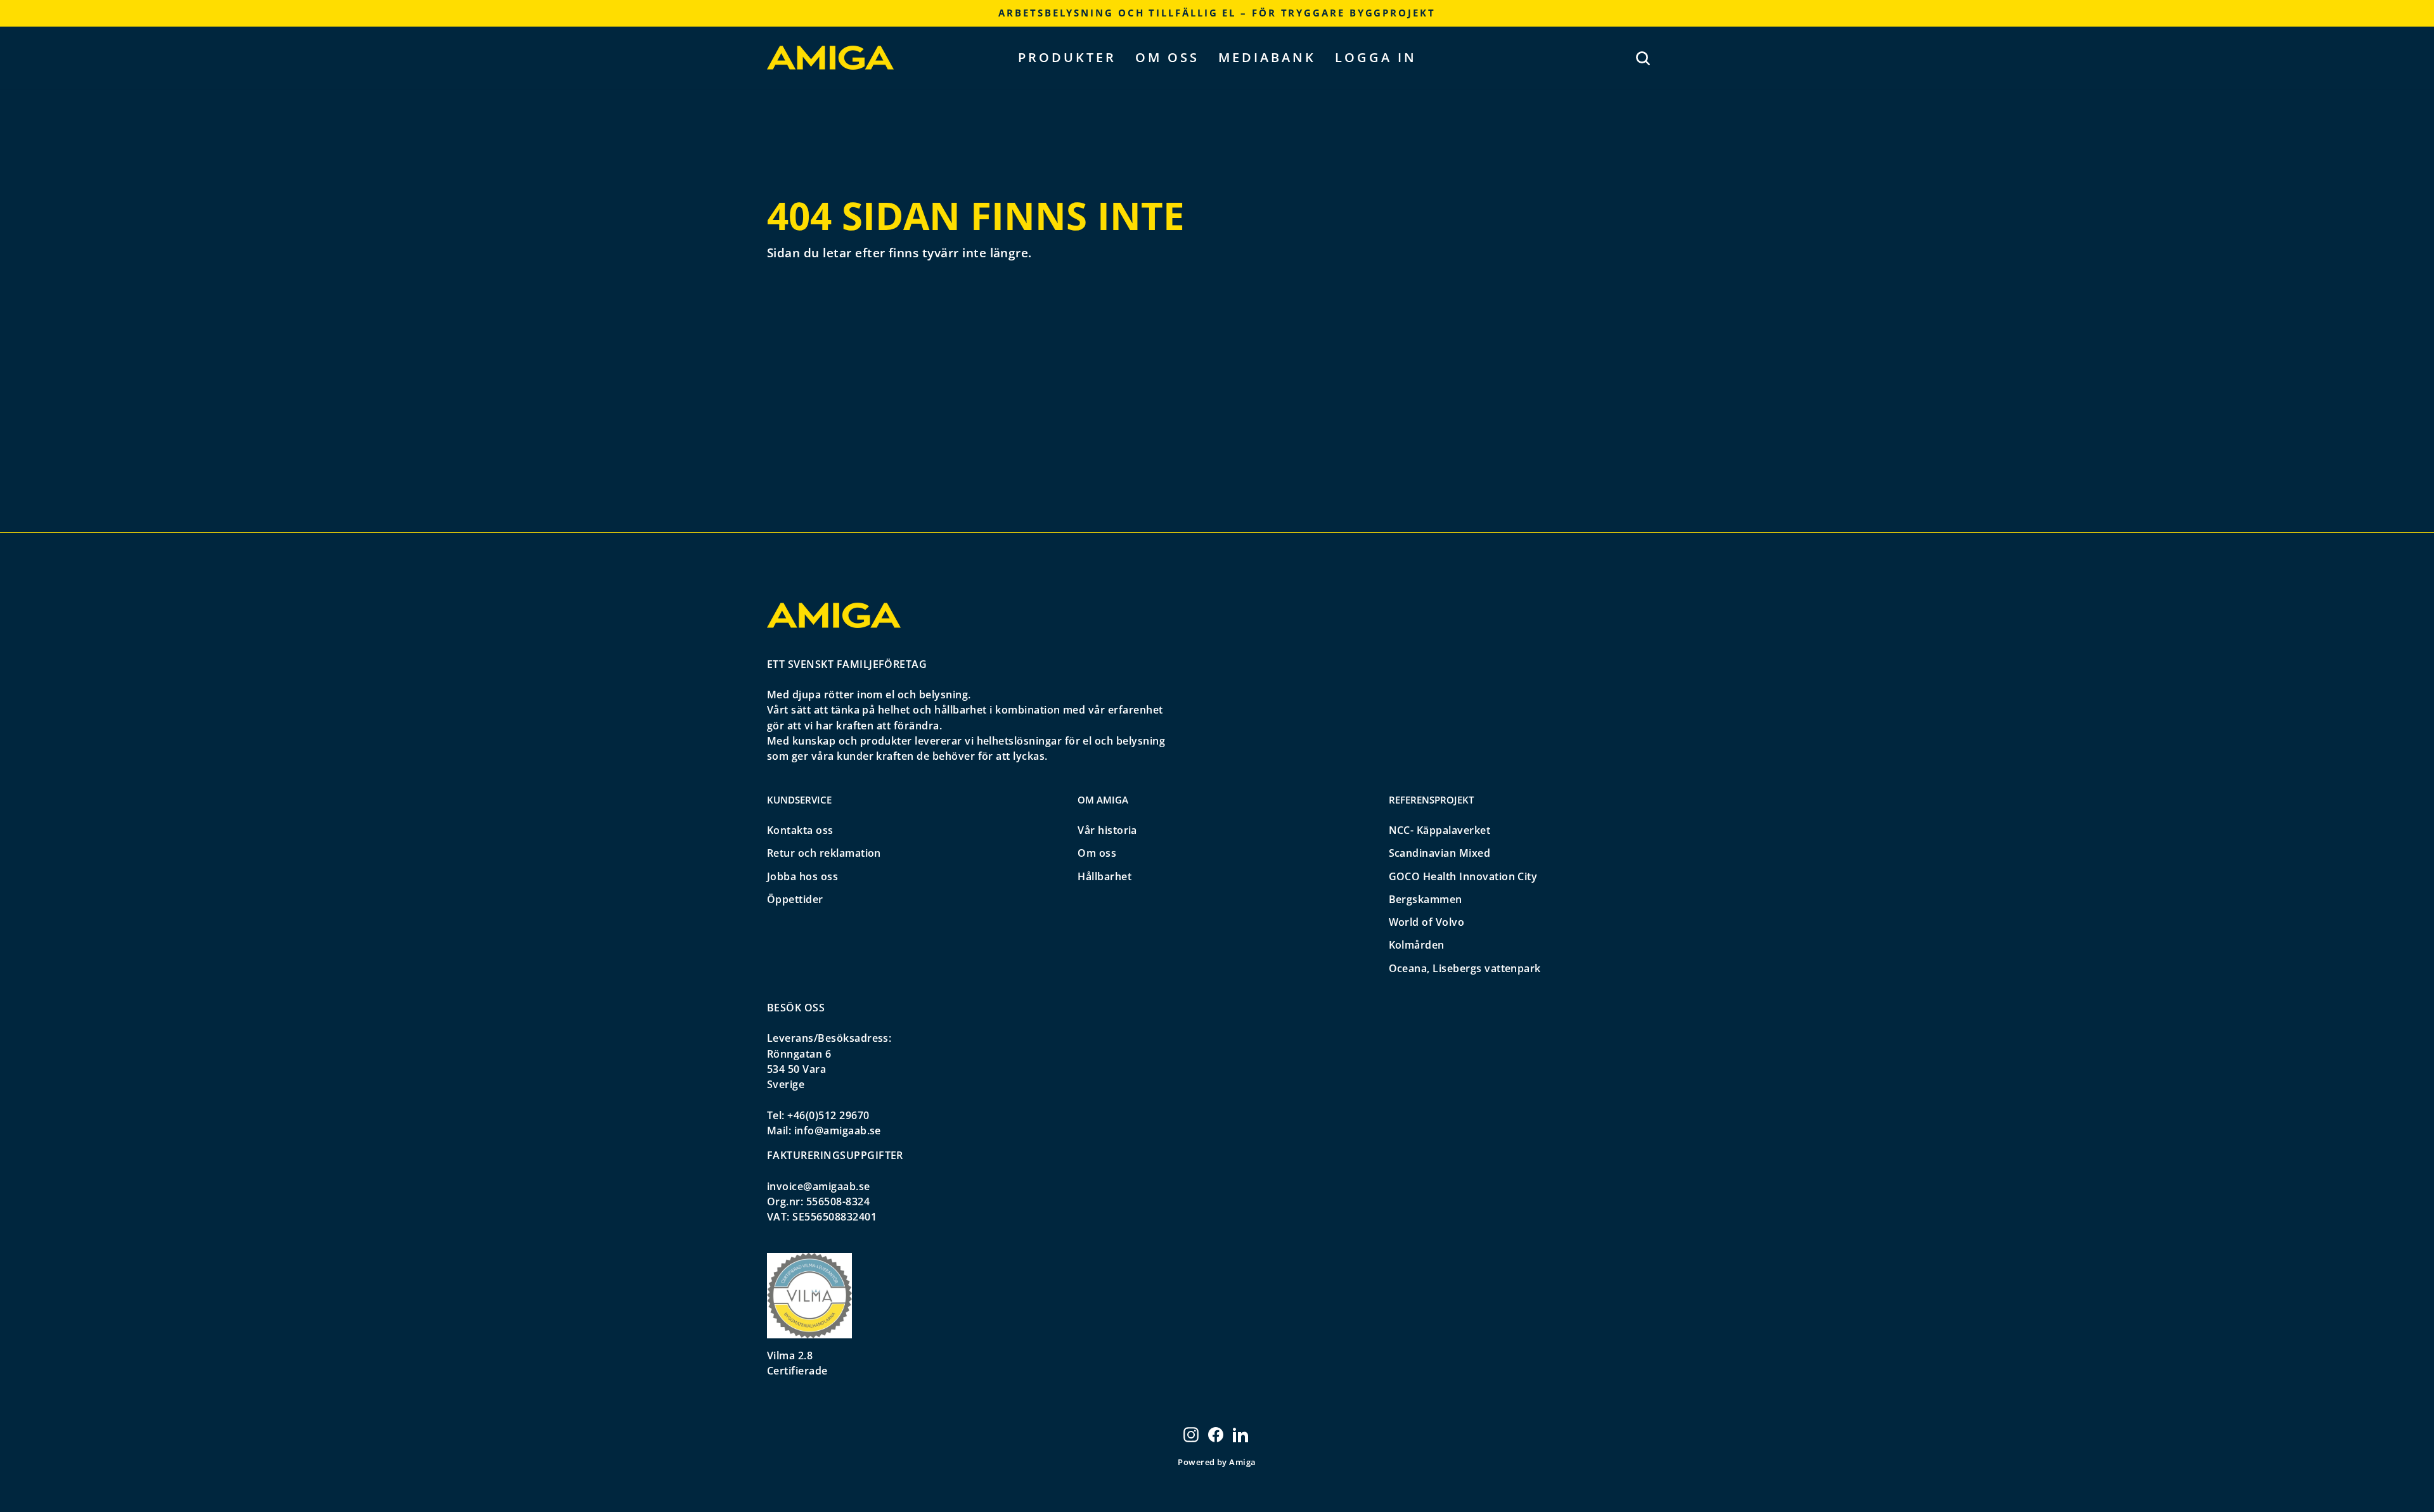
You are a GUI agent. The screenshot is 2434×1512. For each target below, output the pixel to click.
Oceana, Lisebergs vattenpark (1465, 968)
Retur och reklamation (824, 853)
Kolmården (1417, 945)
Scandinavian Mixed (1440, 853)
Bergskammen (1426, 899)
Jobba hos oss (802, 876)
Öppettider (795, 899)
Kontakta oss (800, 830)
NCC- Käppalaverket (1440, 830)
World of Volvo (1427, 922)
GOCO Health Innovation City (1463, 876)
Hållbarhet (1104, 876)
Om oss (1167, 57)
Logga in (1376, 57)
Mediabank (1267, 57)
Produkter (1067, 57)
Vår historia (1107, 830)
